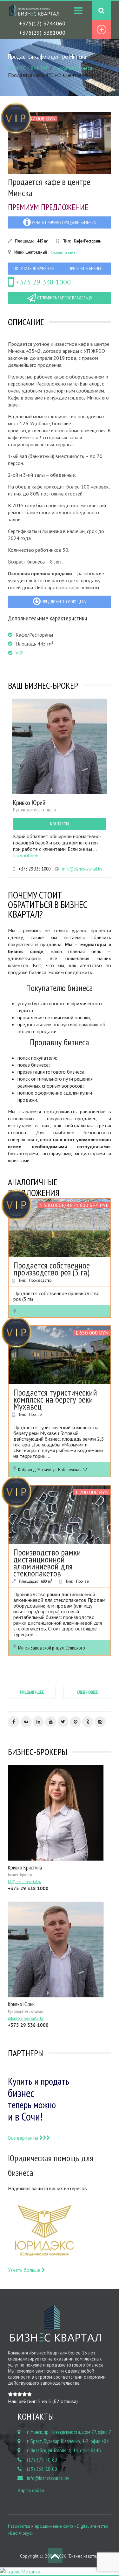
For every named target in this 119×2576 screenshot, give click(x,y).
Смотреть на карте (63, 252)
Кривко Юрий (29, 803)
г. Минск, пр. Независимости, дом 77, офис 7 (69, 2432)
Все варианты (24, 2138)
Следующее (87, 1692)
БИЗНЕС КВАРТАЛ (28, 68)
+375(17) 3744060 (42, 23)
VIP (19, 653)
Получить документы (34, 269)
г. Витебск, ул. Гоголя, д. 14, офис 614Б (64, 2450)
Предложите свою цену (63, 602)
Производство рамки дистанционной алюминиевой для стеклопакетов (47, 1563)
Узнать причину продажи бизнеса (63, 222)
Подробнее (26, 855)
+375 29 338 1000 (42, 282)
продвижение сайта (54, 2526)
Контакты (60, 824)
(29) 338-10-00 (42, 2469)
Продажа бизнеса (73, 68)
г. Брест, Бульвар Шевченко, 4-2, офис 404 (68, 2441)
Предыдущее (32, 1692)
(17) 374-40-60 (42, 2460)
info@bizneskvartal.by (82, 869)
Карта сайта (31, 2490)
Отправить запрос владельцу (64, 298)
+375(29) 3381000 (42, 33)
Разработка (19, 2526)
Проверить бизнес (85, 269)
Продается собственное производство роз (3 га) (52, 1269)
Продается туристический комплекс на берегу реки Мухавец (55, 1399)
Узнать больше (25, 2270)
